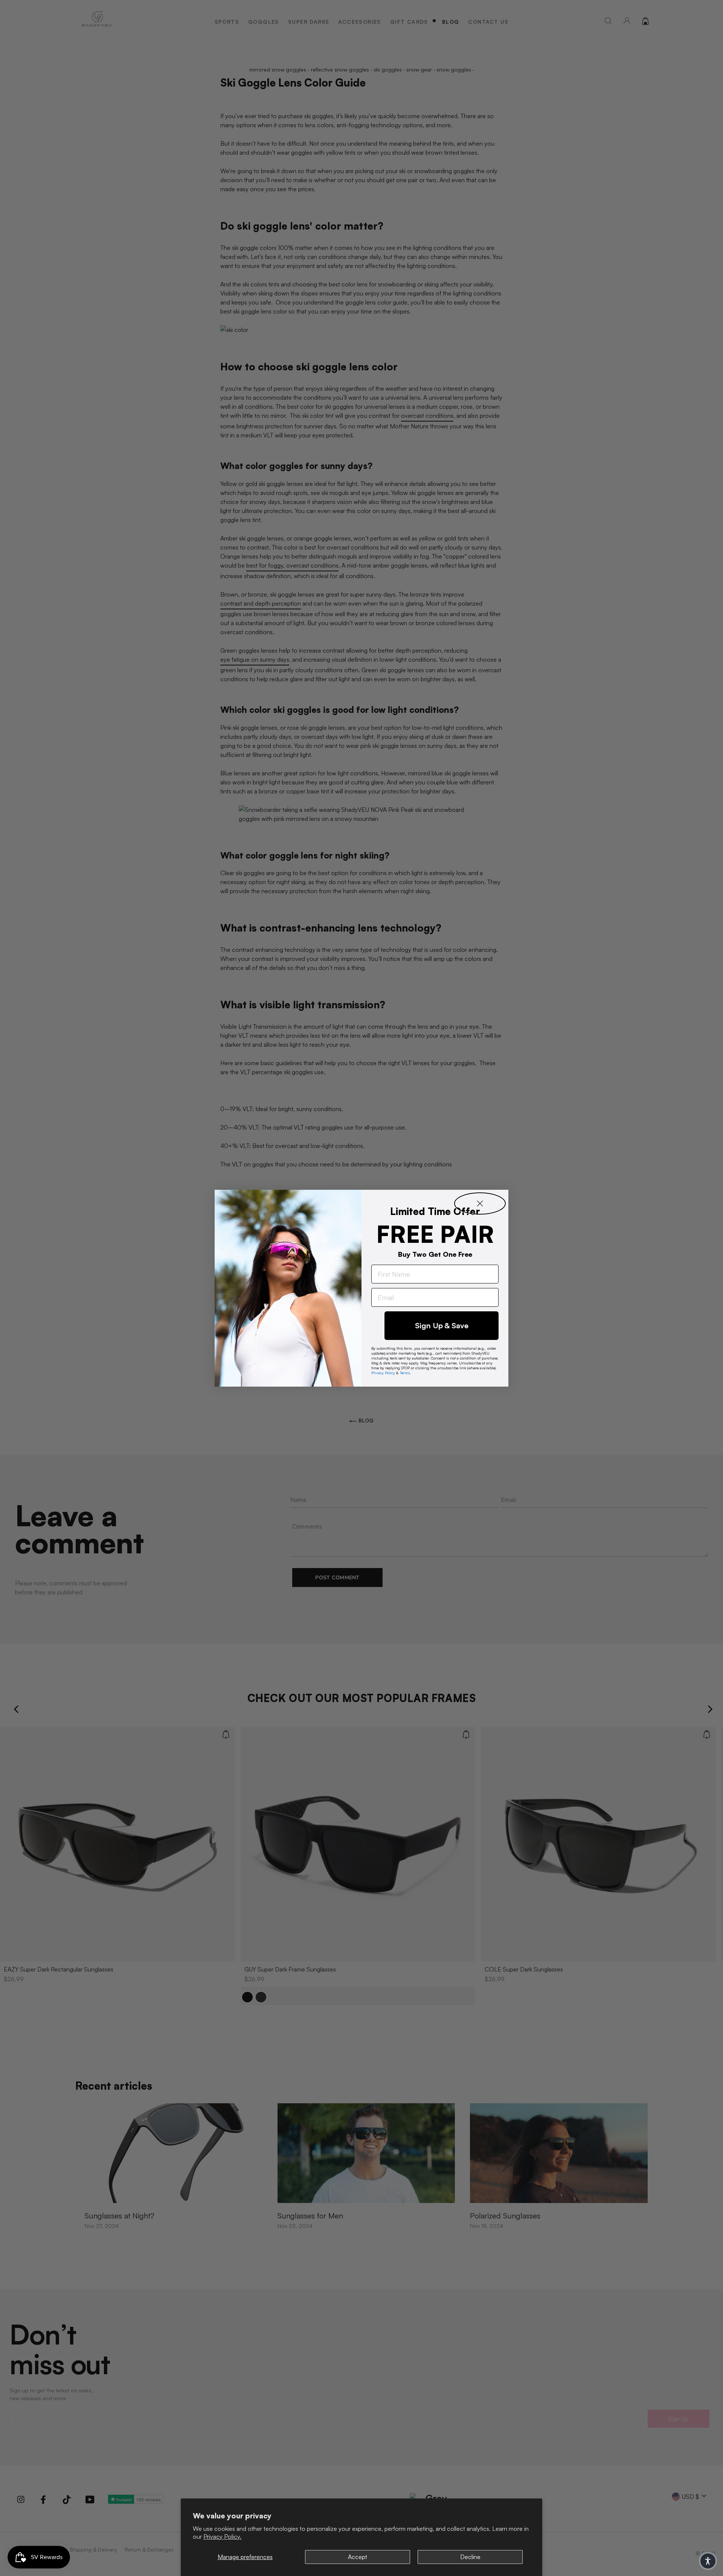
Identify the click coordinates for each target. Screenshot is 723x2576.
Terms (405, 1373)
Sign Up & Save (442, 1325)
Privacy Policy (383, 1373)
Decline (470, 2557)
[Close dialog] (480, 1204)
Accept (358, 2557)
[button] (708, 2561)
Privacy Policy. (222, 2536)
